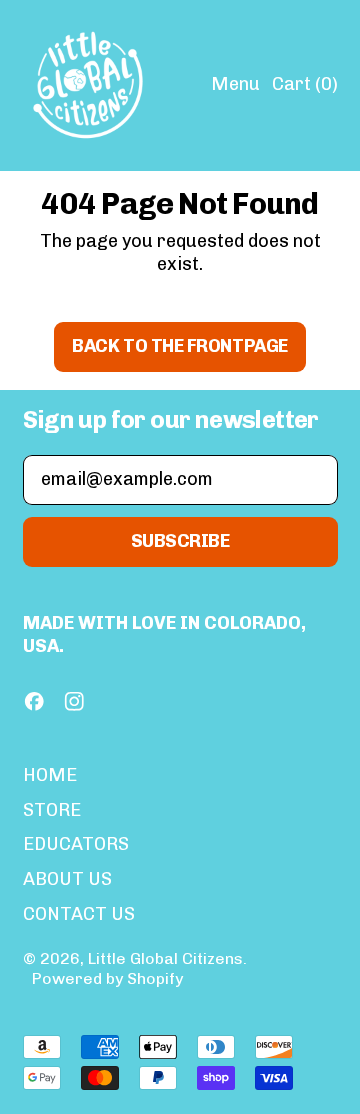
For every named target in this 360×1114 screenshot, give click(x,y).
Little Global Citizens (165, 958)
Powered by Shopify (107, 978)
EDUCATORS (76, 844)
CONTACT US (79, 914)
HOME (50, 775)
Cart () (304, 89)
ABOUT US (67, 879)
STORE (52, 810)
